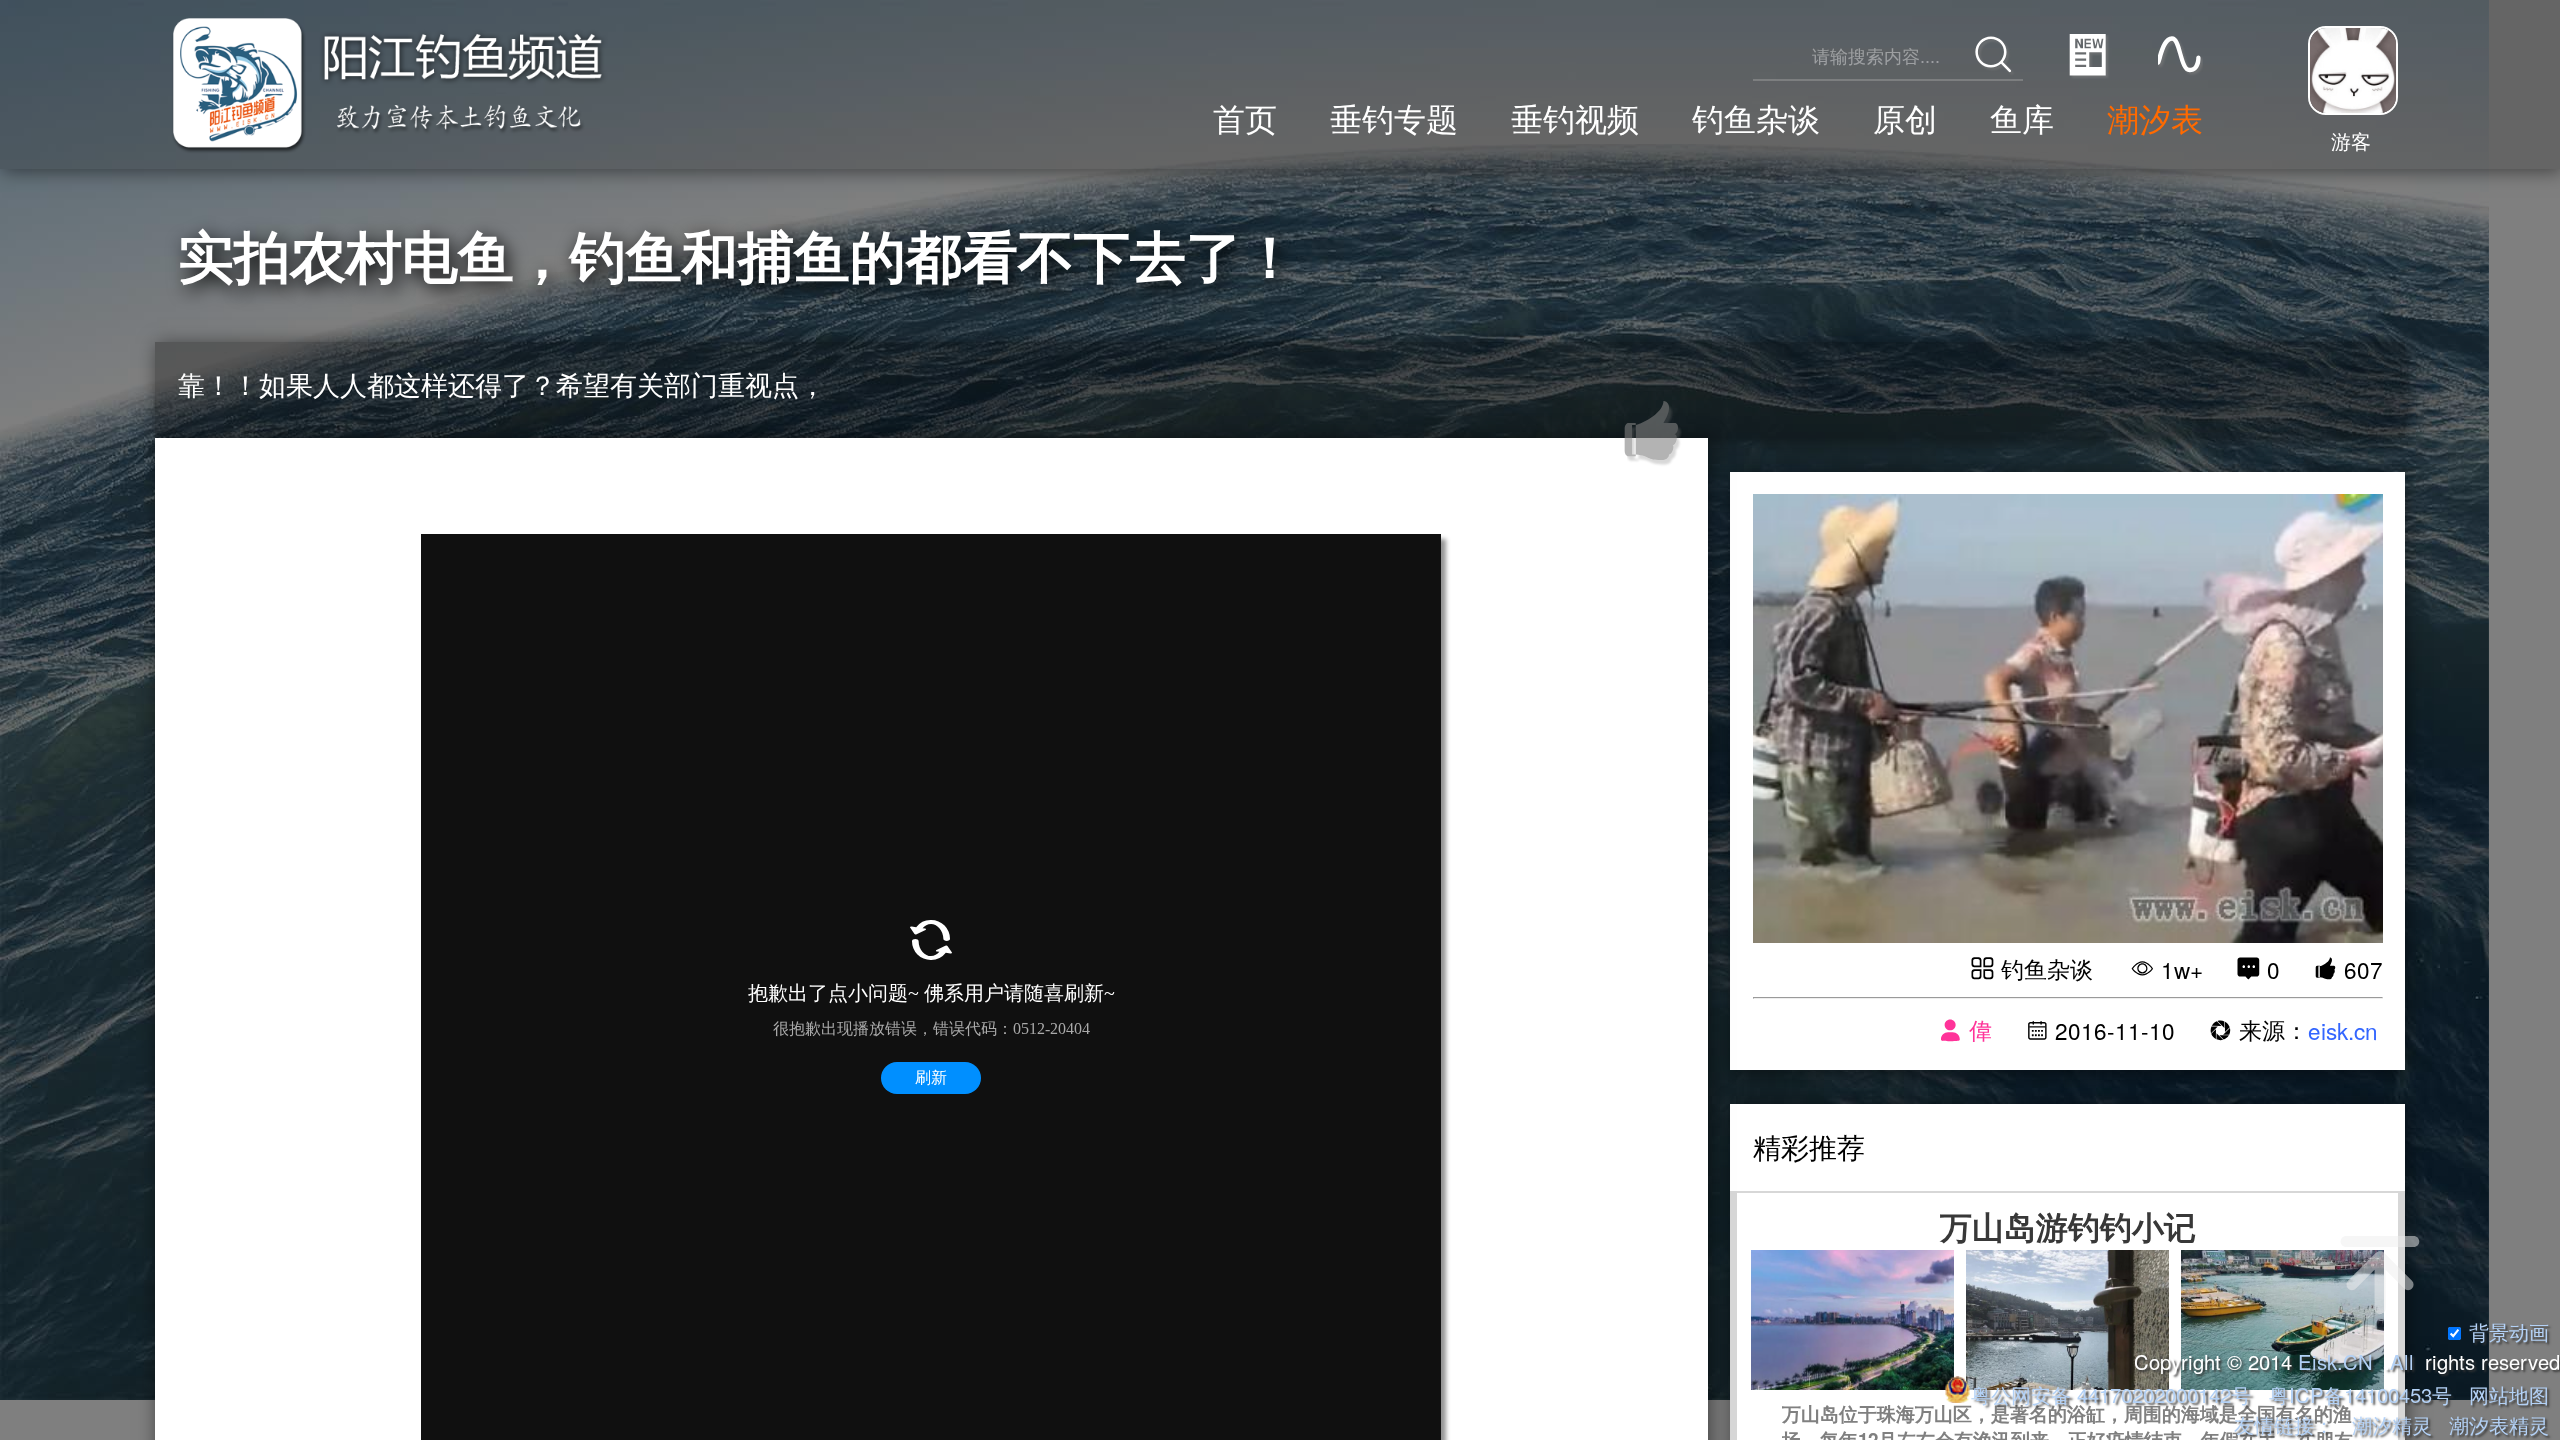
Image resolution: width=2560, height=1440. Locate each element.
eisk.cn (2343, 1030)
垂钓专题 (1394, 117)
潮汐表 (2155, 117)
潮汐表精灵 (2499, 1424)
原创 (1905, 117)
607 (2363, 969)
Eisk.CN (2335, 1361)
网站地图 (2509, 1394)
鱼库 (2022, 117)
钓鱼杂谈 (1756, 117)
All (2402, 1361)
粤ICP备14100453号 (2360, 1394)
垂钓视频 (1575, 117)
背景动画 (2509, 1331)
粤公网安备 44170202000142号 (2114, 1394)
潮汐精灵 (2392, 1424)
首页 (1245, 117)
